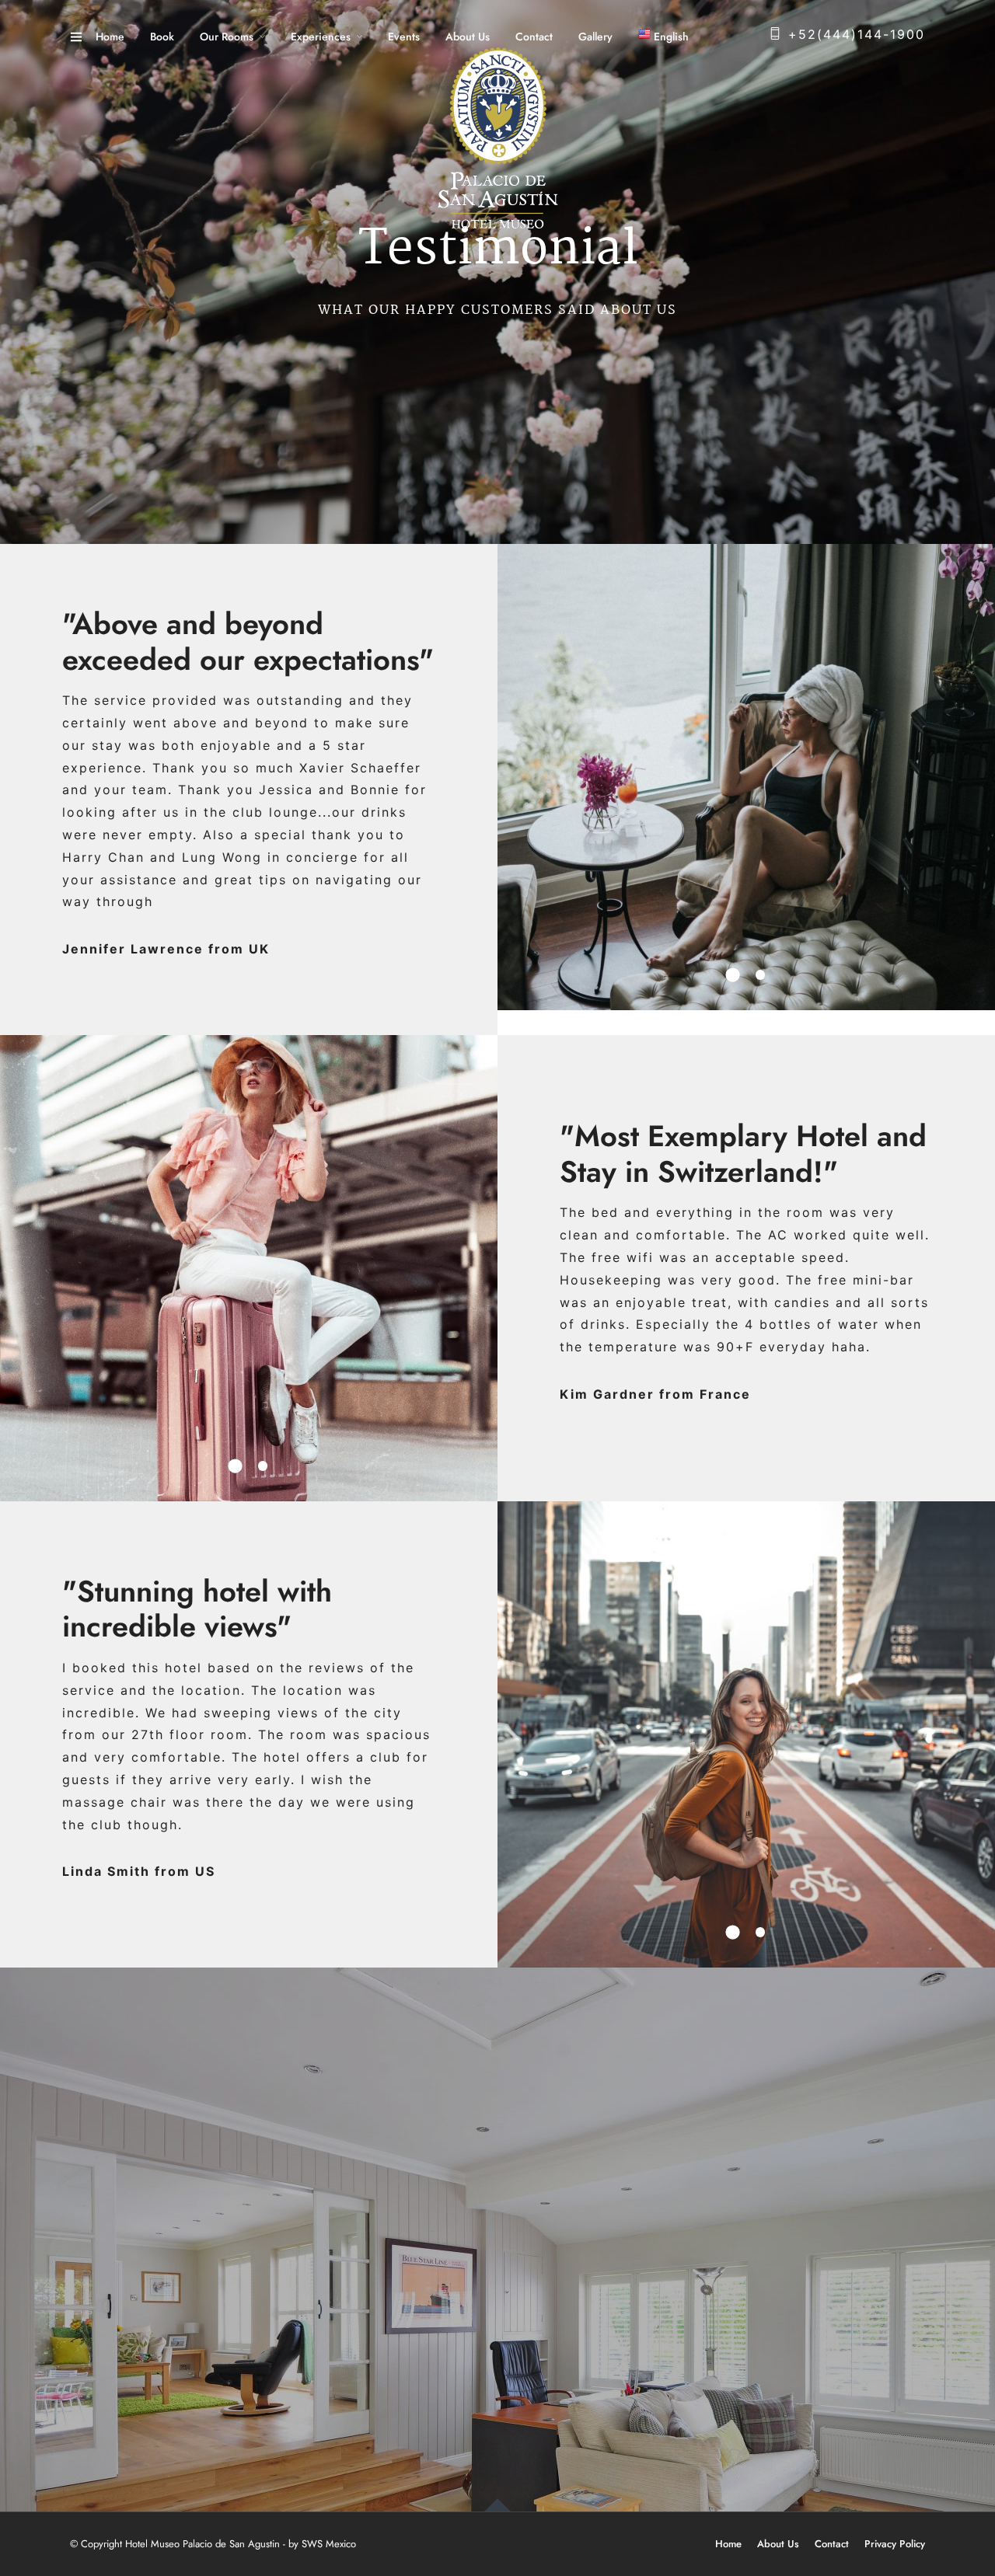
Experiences (321, 37)
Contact (534, 37)
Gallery (595, 37)
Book (162, 37)
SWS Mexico (329, 2544)
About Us (468, 37)
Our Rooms (227, 37)
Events (404, 37)
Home (110, 37)
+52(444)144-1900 (857, 34)
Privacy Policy (895, 2544)
